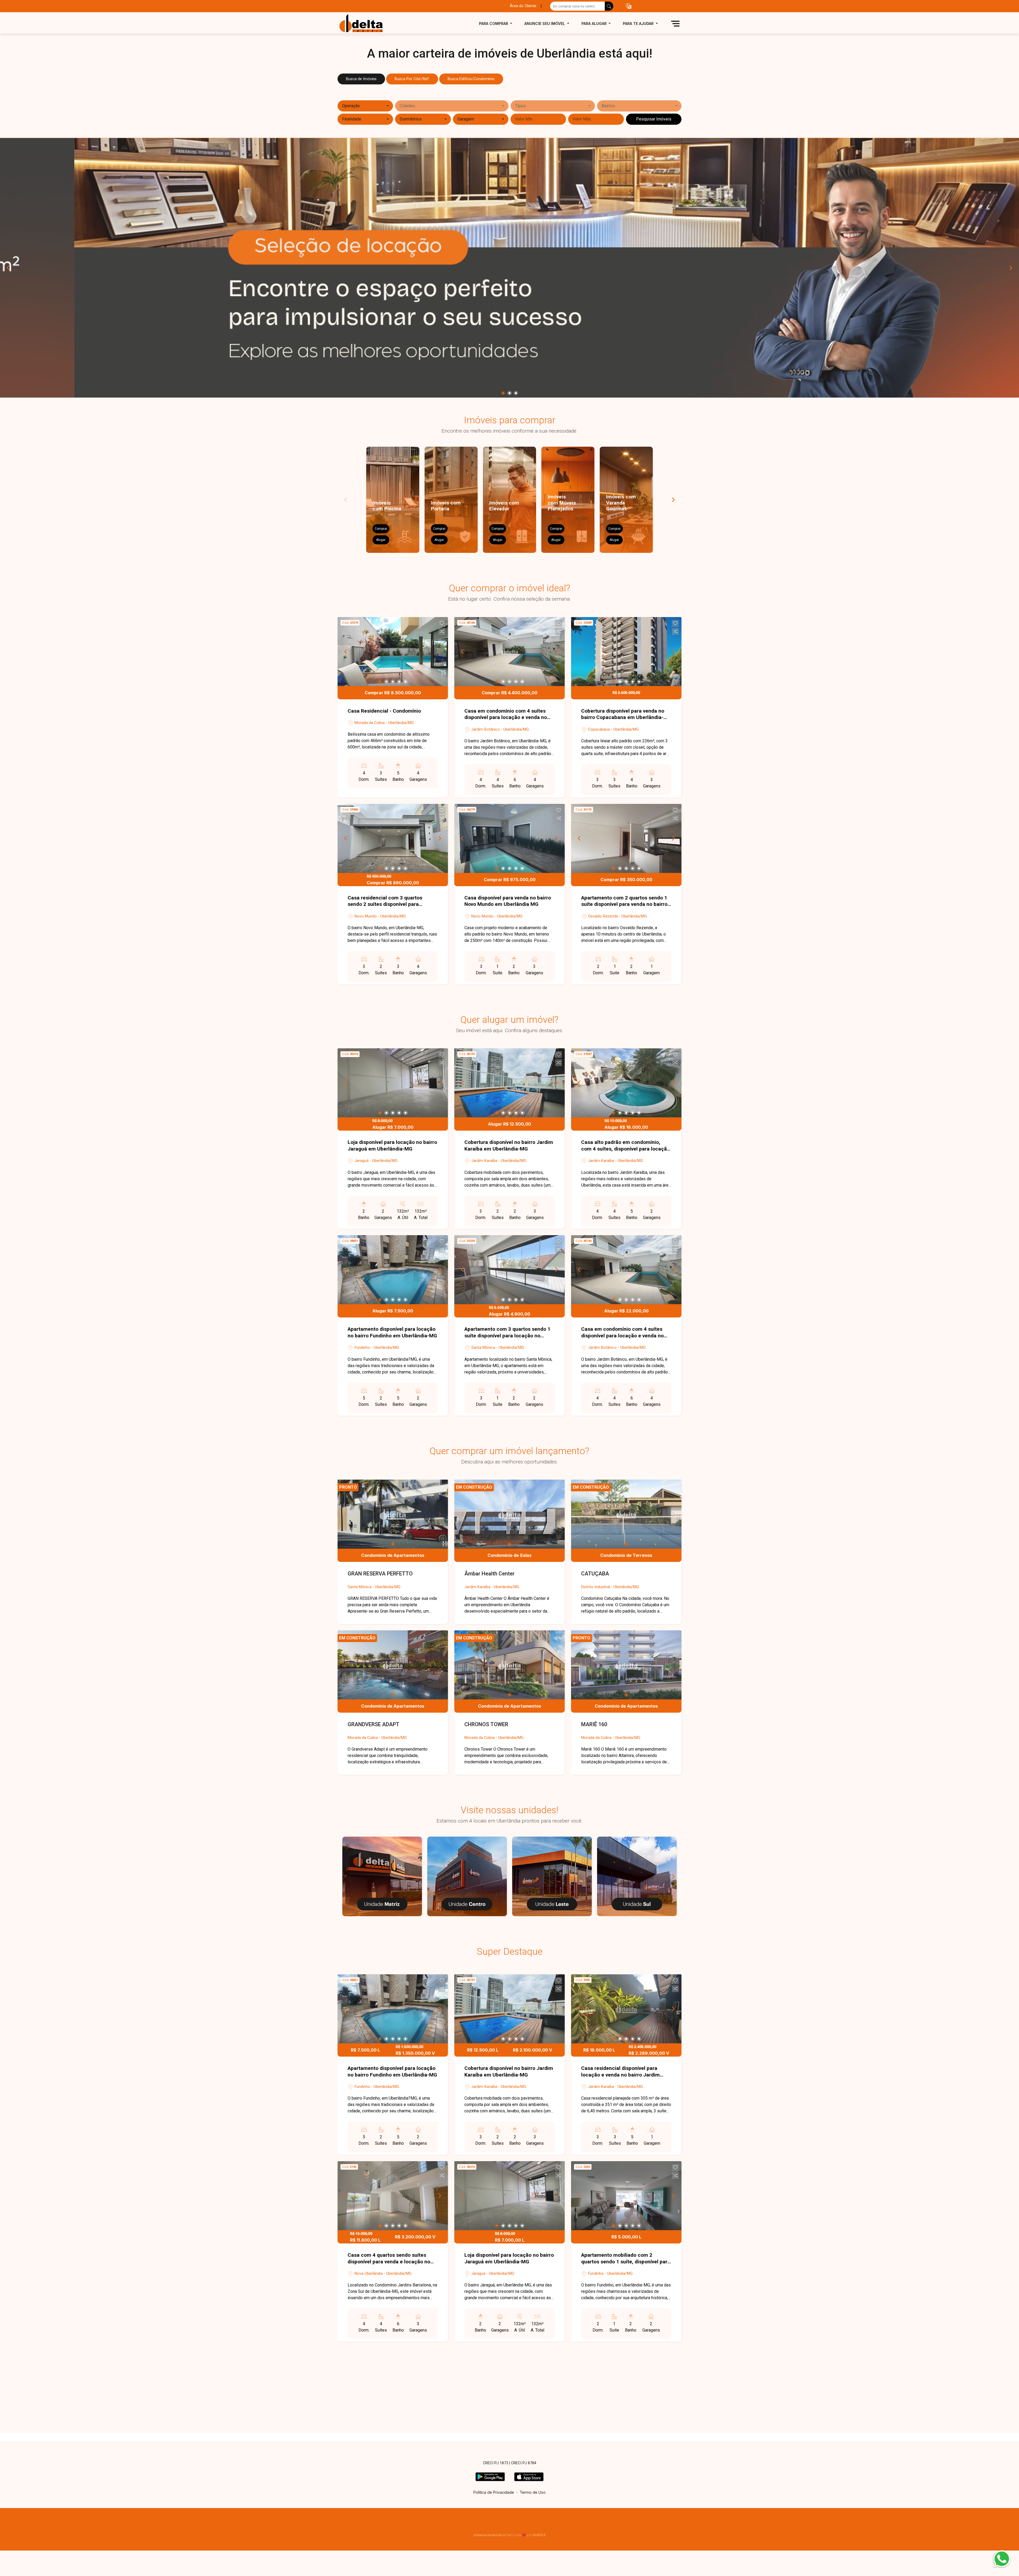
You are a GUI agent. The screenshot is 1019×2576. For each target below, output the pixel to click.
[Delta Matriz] (382, 1876)
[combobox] (365, 106)
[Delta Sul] (637, 1876)
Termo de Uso (533, 2492)
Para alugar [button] (595, 23)
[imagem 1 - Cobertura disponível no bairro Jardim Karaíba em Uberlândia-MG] (509, 1083)
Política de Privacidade (494, 2492)
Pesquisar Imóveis (654, 119)
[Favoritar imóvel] (442, 623)
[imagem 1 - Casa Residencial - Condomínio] (393, 652)
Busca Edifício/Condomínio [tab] (471, 79)
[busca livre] (609, 6)
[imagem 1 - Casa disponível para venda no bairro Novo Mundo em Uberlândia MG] (509, 838)
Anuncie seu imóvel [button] (545, 23)
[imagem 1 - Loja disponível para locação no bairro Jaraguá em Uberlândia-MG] (393, 1083)
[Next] (1011, 268)
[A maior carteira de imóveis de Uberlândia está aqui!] (364, 23)
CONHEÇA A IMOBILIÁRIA (509, 2429)
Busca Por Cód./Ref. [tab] (412, 79)
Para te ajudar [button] (639, 23)
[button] (629, 6)
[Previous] (8, 268)
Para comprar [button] (494, 23)
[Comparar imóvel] (442, 631)
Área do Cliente (523, 6)
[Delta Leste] (552, 1876)
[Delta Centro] (467, 1876)
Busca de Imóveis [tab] (361, 79)
